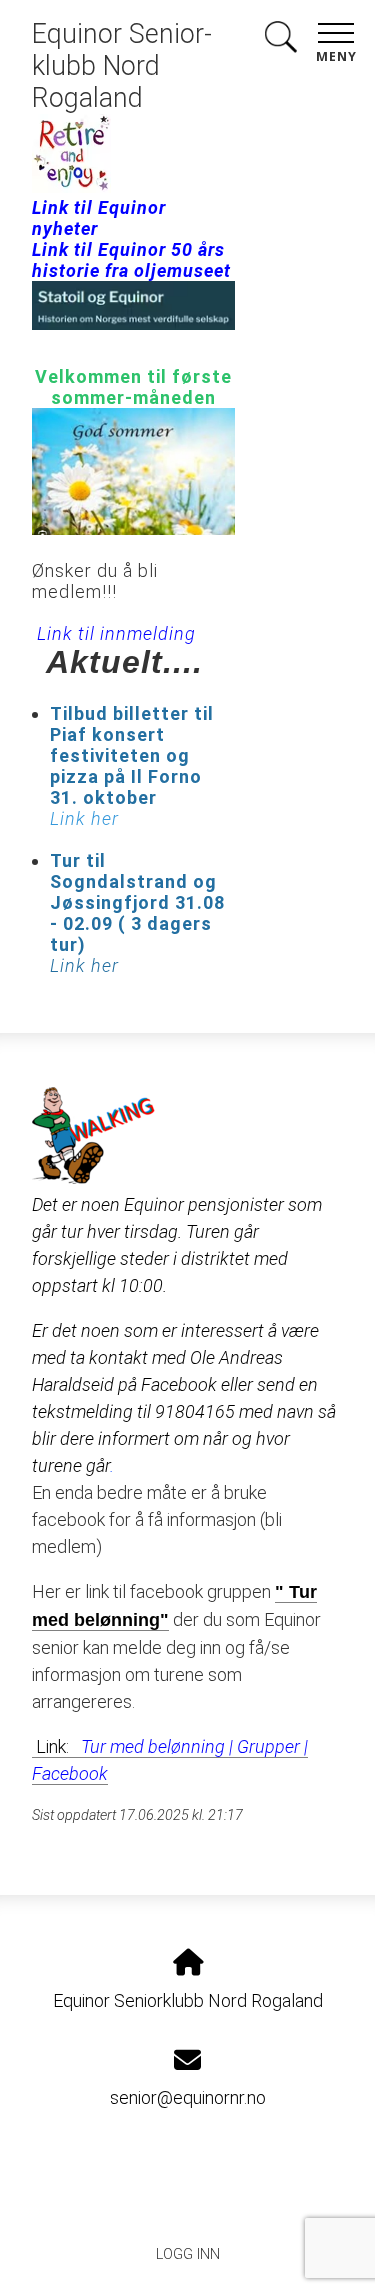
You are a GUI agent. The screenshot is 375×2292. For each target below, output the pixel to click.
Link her (84, 965)
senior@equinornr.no (188, 2097)
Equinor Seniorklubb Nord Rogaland (122, 66)
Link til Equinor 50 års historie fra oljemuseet (131, 260)
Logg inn (188, 2254)
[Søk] (281, 40)
